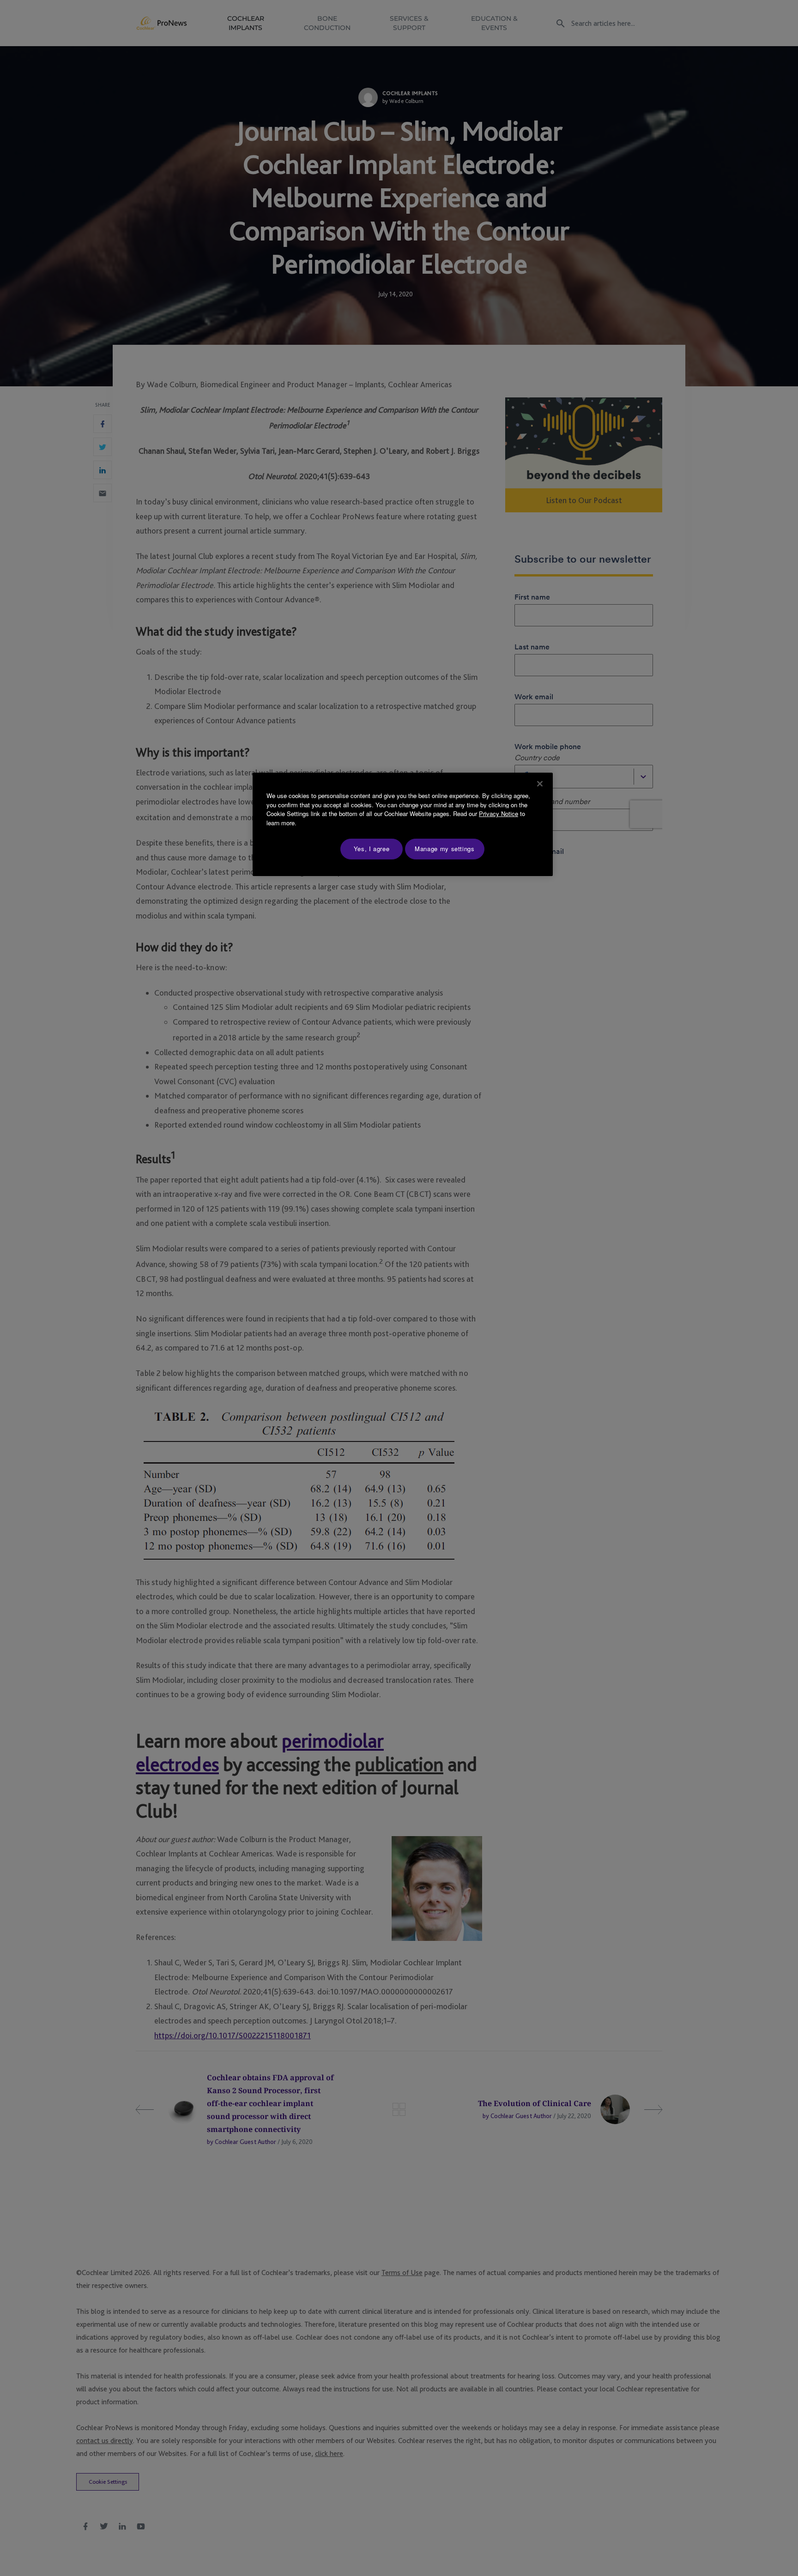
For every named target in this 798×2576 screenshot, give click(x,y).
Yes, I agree (372, 849)
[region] (403, 824)
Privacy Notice (499, 814)
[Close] (540, 784)
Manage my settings (445, 849)
